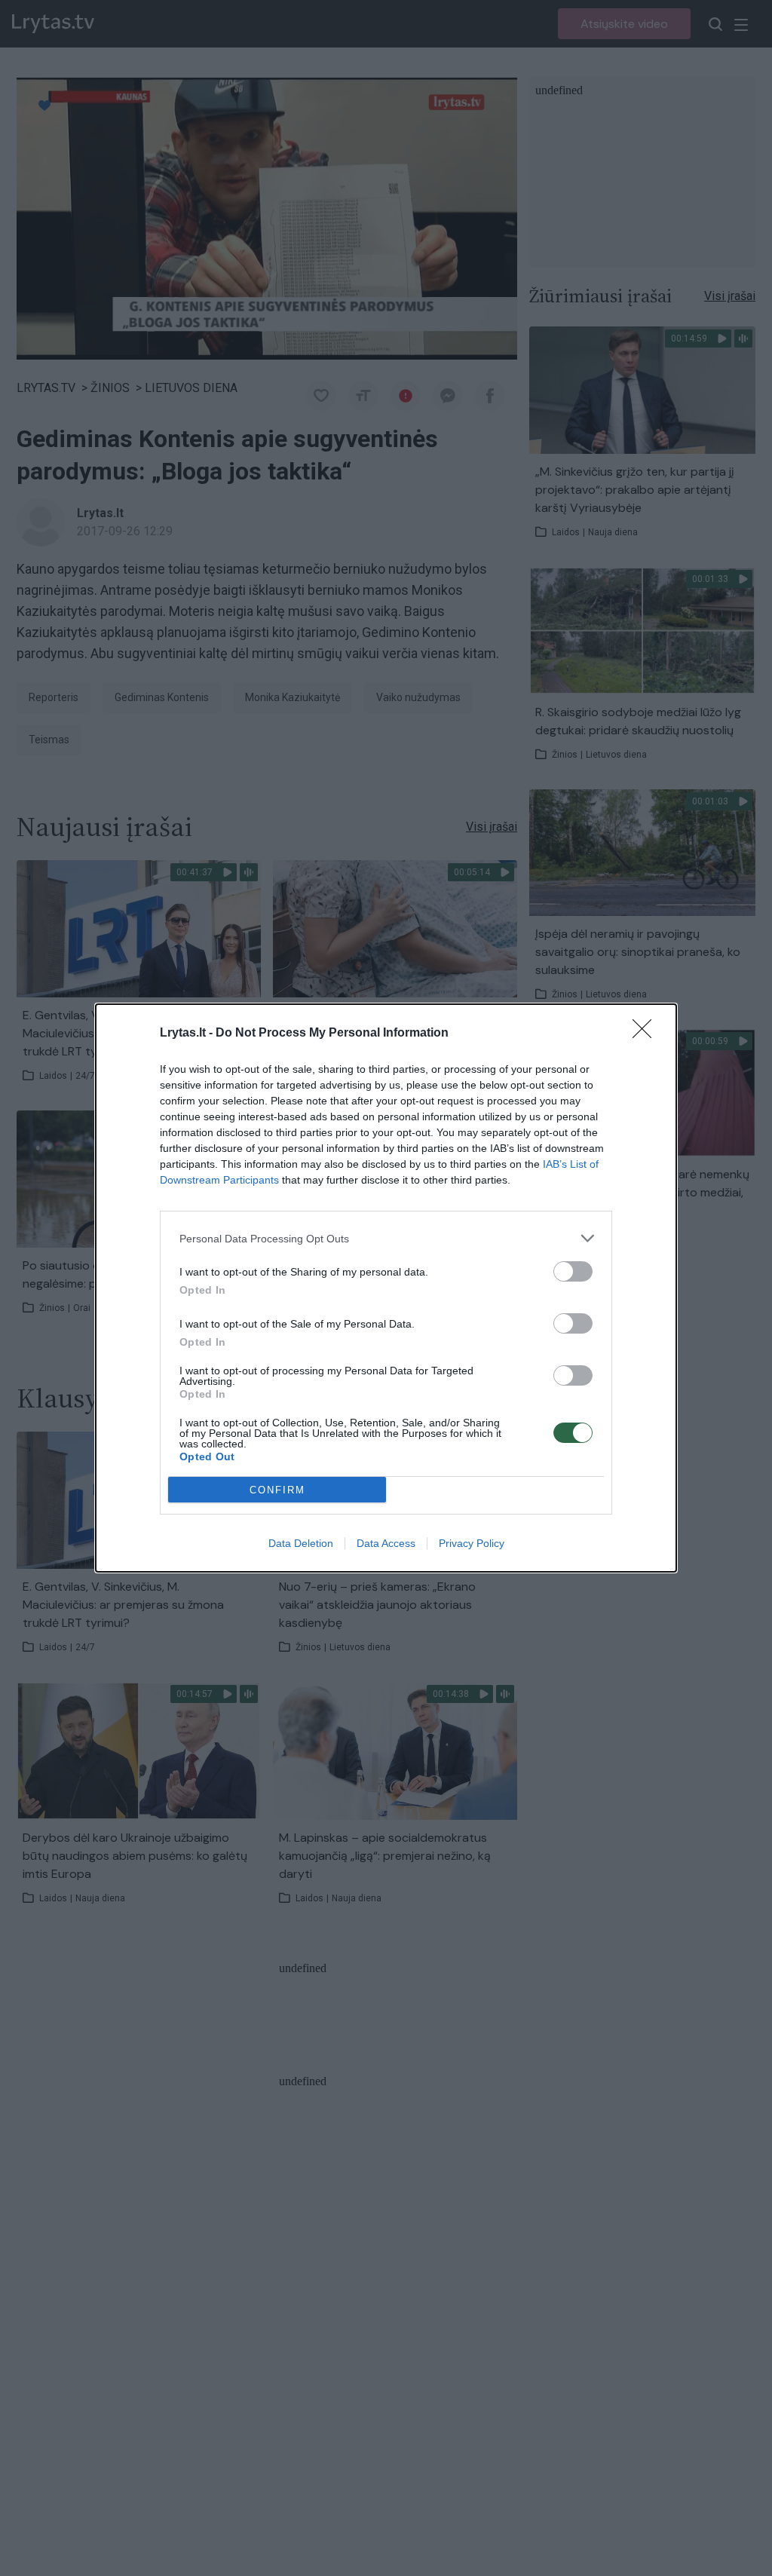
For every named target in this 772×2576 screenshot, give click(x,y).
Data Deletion (301, 1543)
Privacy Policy (472, 1543)
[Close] (647, 1034)
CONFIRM (277, 1490)
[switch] (573, 1271)
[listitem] (386, 1238)
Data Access (386, 1543)
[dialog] (386, 1288)
